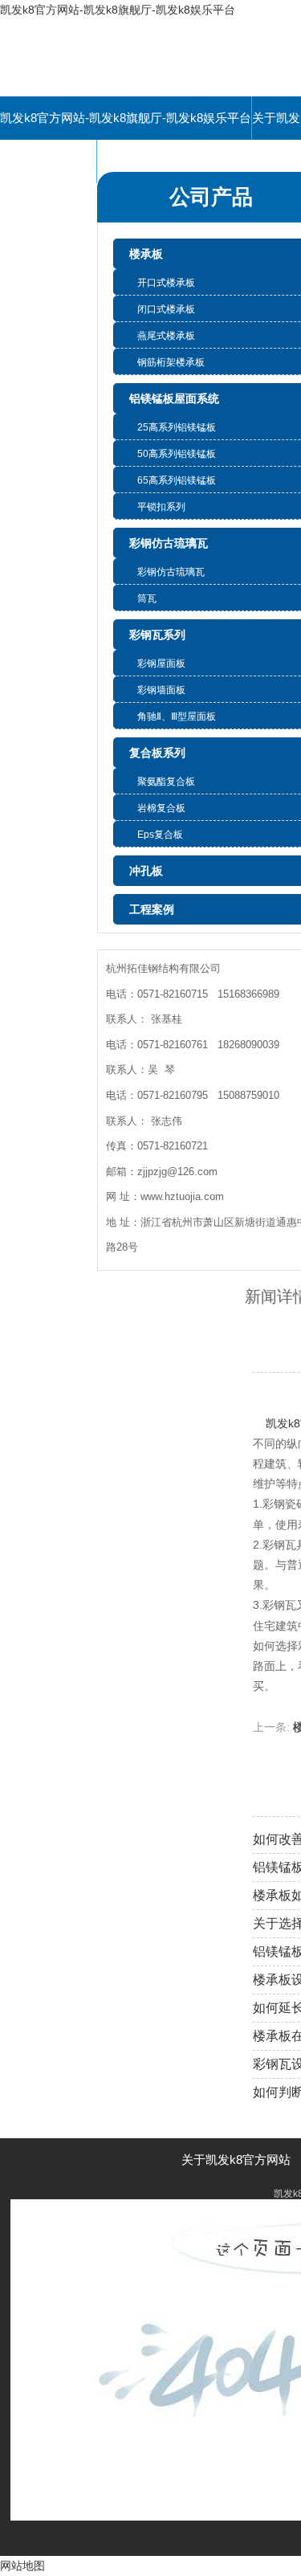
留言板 (49, 161)
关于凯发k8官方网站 (236, 2160)
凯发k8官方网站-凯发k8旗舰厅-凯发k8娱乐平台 (118, 10)
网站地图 (22, 2566)
